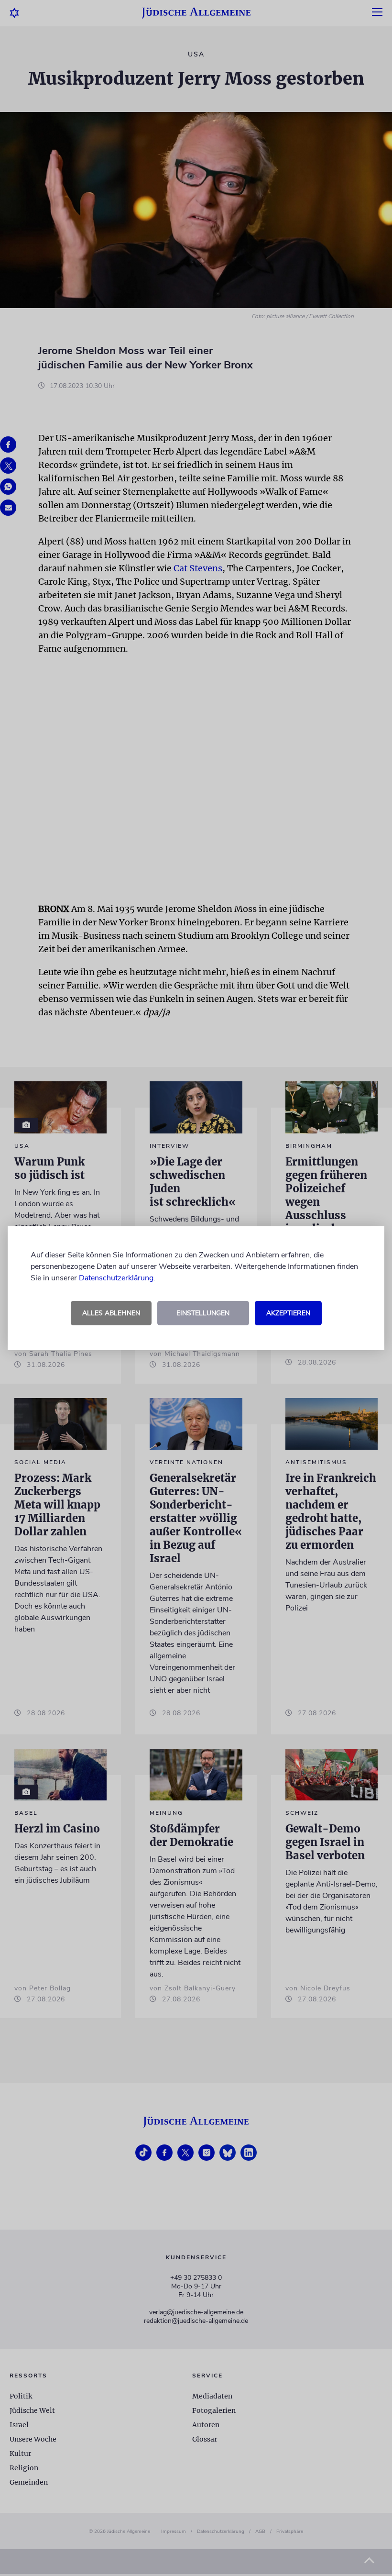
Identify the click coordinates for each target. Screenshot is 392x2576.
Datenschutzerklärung (116, 1278)
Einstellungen (203, 1313)
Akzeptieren (288, 1313)
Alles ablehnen (111, 1313)
